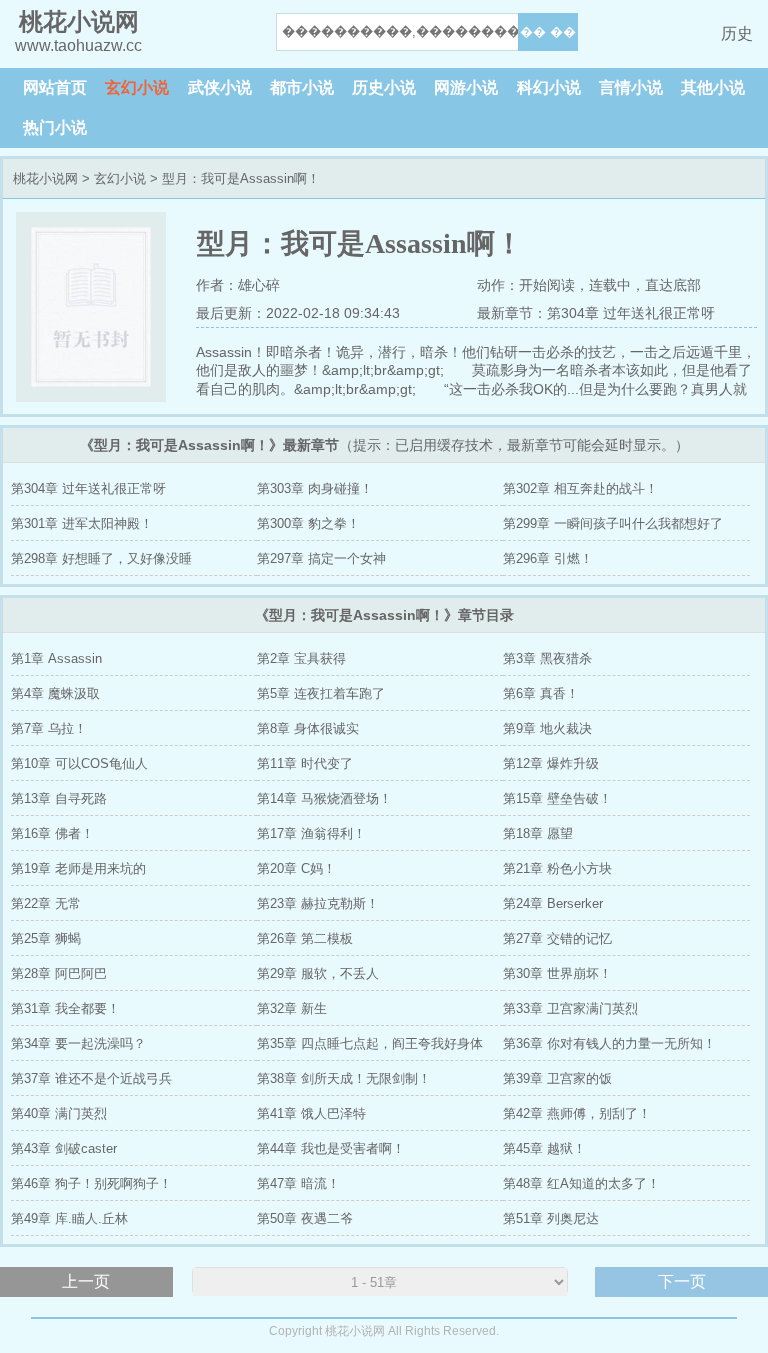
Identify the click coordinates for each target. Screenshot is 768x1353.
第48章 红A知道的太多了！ (581, 1183)
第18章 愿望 (538, 833)
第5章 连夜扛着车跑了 (321, 693)
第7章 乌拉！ (49, 728)
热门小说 (55, 127)
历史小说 (384, 87)
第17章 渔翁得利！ (311, 833)
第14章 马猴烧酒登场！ (324, 798)
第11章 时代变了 (305, 763)
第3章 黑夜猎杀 (547, 658)
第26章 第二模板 (305, 938)
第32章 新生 (292, 1008)
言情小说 (631, 87)
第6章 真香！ (541, 693)
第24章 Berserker (553, 903)
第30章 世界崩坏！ (557, 973)
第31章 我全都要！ (65, 1008)
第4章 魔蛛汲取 (55, 693)
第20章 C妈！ (296, 868)
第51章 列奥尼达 (551, 1218)
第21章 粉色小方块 (557, 868)
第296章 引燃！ (548, 558)
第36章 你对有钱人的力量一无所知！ (609, 1043)
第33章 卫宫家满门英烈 (570, 1008)
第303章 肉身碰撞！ (315, 488)
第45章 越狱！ (544, 1148)
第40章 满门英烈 (59, 1113)
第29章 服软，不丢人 (318, 973)
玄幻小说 (137, 87)
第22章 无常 (46, 903)
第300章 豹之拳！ (308, 523)
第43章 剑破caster (64, 1148)
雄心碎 (259, 285)
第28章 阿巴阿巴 (59, 973)
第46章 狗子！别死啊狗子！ (91, 1183)
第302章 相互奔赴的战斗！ (580, 488)
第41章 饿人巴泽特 (311, 1113)
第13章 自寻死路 (59, 798)
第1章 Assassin (56, 658)
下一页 (682, 1281)
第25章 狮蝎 (46, 938)
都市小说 (302, 87)
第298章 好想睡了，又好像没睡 (101, 558)
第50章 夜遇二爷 (305, 1218)
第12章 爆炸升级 (551, 763)
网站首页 (55, 87)
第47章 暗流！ (298, 1183)
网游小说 (466, 87)
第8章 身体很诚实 (308, 728)
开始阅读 (547, 285)
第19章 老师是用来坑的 (78, 868)
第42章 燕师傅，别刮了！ (577, 1113)
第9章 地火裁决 (547, 728)
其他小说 (713, 87)
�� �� (548, 31)
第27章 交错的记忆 (557, 938)
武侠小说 (220, 87)
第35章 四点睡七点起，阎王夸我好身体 (370, 1043)
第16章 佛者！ (52, 833)
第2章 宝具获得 (301, 658)
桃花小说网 (45, 178)
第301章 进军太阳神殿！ (82, 523)
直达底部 (673, 285)
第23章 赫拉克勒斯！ (318, 903)
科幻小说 (549, 87)
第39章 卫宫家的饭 (557, 1078)
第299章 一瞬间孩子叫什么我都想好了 (613, 523)
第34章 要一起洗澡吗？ (78, 1043)
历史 (737, 33)
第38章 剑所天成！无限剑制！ (344, 1078)
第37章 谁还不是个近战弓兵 (91, 1078)
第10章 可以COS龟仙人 (79, 763)
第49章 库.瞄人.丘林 (69, 1218)
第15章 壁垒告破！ (557, 798)
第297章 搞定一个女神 (321, 558)
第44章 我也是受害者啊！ (331, 1148)
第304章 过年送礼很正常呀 (631, 313)
